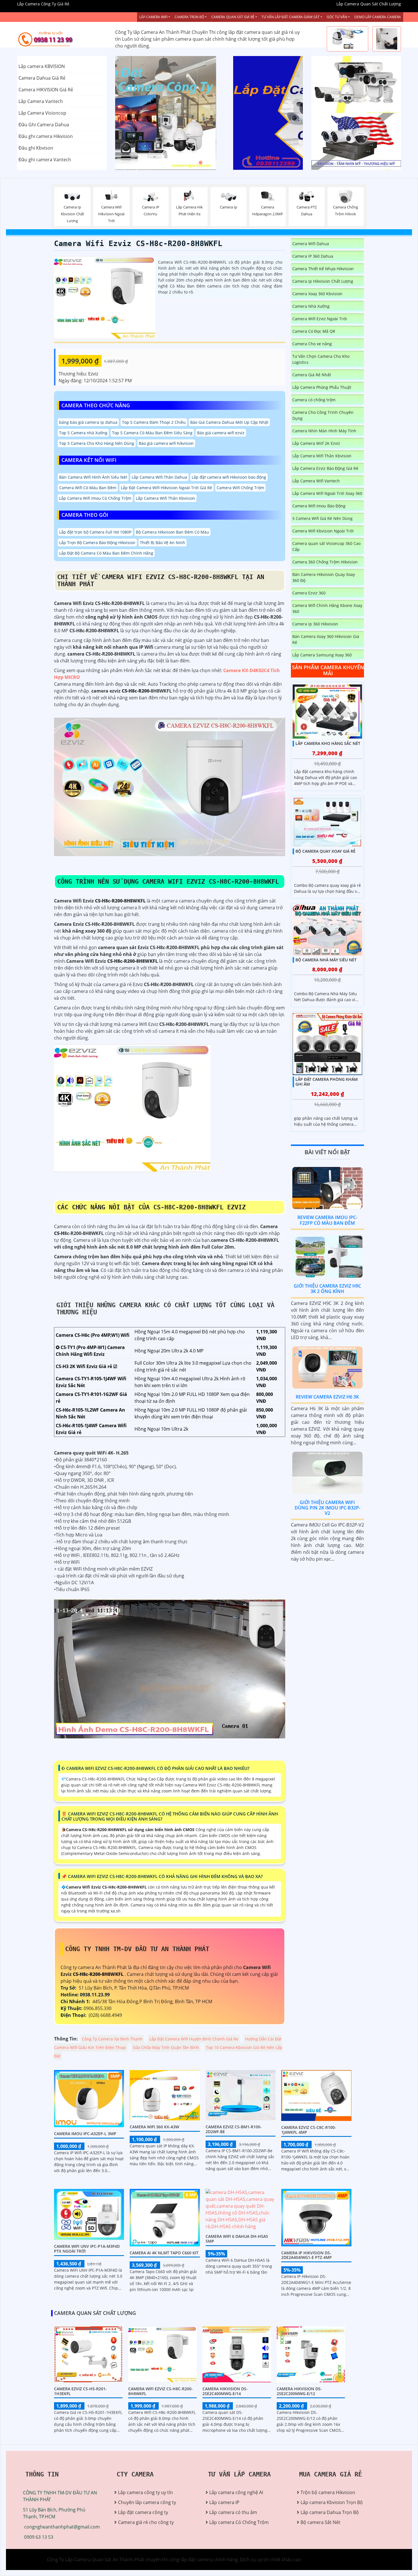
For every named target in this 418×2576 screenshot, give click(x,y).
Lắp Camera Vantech (41, 101)
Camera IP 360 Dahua (313, 256)
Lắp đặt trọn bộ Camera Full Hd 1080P (95, 532)
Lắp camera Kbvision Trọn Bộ (332, 2502)
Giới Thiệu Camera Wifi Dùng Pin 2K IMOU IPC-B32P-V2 (327, 1508)
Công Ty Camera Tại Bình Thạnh (112, 2039)
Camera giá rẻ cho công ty (146, 2522)
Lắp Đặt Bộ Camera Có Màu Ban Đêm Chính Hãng (106, 553)
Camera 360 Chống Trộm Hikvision (325, 562)
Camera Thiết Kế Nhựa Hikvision (323, 269)
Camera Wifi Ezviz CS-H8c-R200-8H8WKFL (138, 243)
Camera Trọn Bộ (189, 17)
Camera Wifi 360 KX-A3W (154, 2127)
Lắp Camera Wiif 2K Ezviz (316, 443)
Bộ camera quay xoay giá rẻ (325, 851)
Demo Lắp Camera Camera (378, 17)
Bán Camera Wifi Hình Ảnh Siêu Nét (93, 477)
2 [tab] (209, 163)
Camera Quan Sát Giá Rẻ (233, 17)
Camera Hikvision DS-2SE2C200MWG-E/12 (299, 2391)
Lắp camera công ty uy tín (145, 2492)
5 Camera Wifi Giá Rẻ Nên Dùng (322, 518)
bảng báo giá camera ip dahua (88, 422)
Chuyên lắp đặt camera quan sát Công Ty (355, 84)
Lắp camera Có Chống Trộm (239, 2522)
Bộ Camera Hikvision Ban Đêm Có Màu (172, 532)
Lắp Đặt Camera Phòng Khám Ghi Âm (327, 1082)
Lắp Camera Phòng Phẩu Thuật (322, 387)
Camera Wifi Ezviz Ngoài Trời (320, 319)
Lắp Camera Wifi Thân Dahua (159, 477)
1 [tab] (200, 163)
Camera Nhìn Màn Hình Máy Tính (324, 431)
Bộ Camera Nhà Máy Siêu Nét (326, 960)
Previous (136, 113)
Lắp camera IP (224, 2502)
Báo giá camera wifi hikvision (166, 443)
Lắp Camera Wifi (153, 17)
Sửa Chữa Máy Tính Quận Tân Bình (166, 2047)
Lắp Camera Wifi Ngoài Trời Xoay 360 (327, 493)
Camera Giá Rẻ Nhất (312, 375)
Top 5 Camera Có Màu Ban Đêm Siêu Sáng (152, 433)
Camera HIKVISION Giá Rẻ (46, 90)
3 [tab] (218, 163)
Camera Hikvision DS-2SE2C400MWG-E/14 (225, 2391)
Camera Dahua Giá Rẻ (42, 78)
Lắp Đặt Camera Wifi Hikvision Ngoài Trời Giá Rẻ (166, 488)
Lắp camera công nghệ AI (236, 2492)
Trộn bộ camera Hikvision (328, 2492)
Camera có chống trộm (314, 400)
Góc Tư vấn (337, 17)
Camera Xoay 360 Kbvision (317, 294)
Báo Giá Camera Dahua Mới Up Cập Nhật (229, 422)
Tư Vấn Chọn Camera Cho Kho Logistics (321, 359)
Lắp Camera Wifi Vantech (316, 481)
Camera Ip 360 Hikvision (315, 624)
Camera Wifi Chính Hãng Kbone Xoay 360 (327, 608)
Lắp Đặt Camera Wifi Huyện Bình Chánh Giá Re (194, 2039)
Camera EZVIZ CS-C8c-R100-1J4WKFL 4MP (309, 2130)
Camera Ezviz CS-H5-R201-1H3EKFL (80, 2391)
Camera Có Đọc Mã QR (314, 331)
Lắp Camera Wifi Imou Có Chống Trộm (95, 498)
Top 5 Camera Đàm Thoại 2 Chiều (154, 422)
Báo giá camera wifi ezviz (221, 433)
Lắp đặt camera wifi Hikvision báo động (229, 477)
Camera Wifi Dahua (311, 244)
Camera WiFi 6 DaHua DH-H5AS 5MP (237, 2239)
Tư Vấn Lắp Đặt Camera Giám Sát (291, 17)
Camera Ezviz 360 (309, 593)
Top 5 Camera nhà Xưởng (83, 433)
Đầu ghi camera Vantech (45, 160)
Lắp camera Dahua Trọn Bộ (330, 2512)
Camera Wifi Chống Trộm (240, 488)
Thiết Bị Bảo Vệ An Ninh (163, 543)
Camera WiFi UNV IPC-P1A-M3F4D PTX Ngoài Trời (87, 2249)
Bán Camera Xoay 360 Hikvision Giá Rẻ (326, 639)
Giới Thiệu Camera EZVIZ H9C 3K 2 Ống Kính (327, 1289)
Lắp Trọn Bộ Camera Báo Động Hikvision (97, 543)
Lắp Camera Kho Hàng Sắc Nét (328, 743)
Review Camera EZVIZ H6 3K (327, 1397)
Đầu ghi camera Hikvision (46, 136)
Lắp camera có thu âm (233, 2512)
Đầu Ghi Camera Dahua (44, 125)
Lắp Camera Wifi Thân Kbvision (165, 498)
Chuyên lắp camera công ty (147, 2502)
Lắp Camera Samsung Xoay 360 (322, 655)
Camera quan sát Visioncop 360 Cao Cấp (326, 546)
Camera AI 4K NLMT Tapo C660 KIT (164, 2253)
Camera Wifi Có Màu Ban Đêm (88, 488)
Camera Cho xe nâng (312, 344)
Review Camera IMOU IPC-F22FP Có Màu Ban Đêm (327, 1220)
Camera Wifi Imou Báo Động (319, 506)
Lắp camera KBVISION (42, 66)
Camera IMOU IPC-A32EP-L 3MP (85, 2134)
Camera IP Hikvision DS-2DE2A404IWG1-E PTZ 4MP (307, 2255)
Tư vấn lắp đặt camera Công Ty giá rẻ (351, 141)
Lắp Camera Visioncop (42, 113)
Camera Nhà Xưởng (311, 306)
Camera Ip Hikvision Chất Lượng (323, 281)
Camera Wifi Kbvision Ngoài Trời (323, 531)
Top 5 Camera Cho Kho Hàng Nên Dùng (97, 443)
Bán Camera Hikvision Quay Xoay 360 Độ (324, 577)
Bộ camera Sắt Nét (320, 2522)
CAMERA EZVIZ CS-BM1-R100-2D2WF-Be (234, 2129)
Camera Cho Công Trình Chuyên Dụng (323, 415)
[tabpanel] (209, 113)
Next (282, 113)
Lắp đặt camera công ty (143, 2512)
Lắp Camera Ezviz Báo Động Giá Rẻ (325, 468)
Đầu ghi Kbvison (36, 148)
